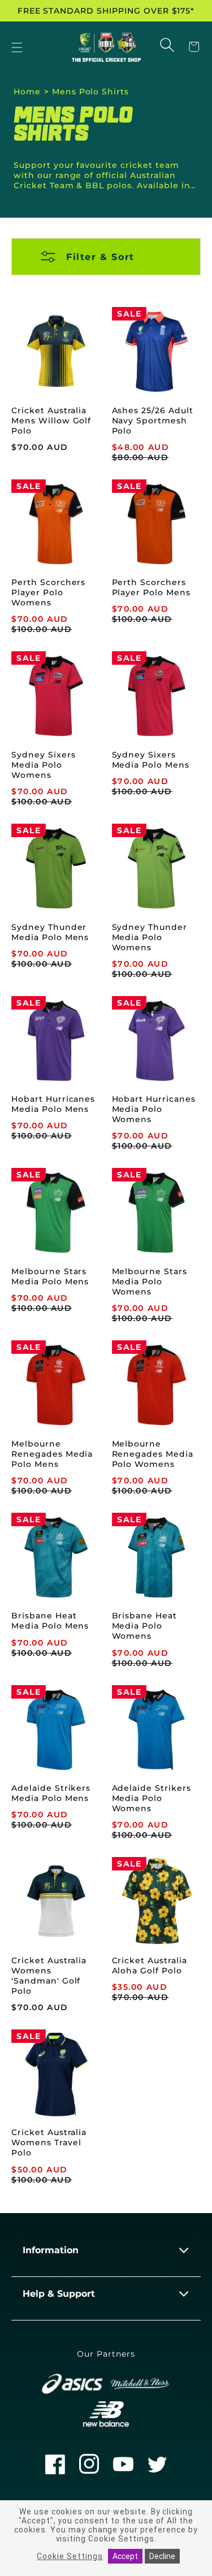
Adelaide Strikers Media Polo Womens (152, 1798)
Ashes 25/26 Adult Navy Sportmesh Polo (153, 421)
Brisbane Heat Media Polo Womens (144, 1626)
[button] (17, 48)
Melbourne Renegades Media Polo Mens (52, 1454)
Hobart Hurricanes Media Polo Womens (154, 1109)
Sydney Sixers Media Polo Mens (151, 760)
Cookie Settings (70, 2556)
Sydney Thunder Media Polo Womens (150, 937)
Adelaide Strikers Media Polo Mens (51, 1793)
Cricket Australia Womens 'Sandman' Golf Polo (49, 1976)
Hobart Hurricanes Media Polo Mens (53, 1104)
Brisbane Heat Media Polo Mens (50, 1621)
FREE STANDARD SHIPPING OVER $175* (106, 11)
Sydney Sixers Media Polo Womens (43, 765)
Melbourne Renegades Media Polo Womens (153, 1454)
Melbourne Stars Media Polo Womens (150, 1281)
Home (27, 92)
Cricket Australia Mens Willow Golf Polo (51, 421)
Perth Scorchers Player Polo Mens (151, 587)
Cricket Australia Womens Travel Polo (49, 2142)
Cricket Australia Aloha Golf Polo (150, 1965)
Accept (125, 2556)
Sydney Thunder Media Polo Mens (50, 932)
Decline (162, 2556)
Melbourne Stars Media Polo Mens (50, 1276)
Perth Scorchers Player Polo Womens (48, 592)
